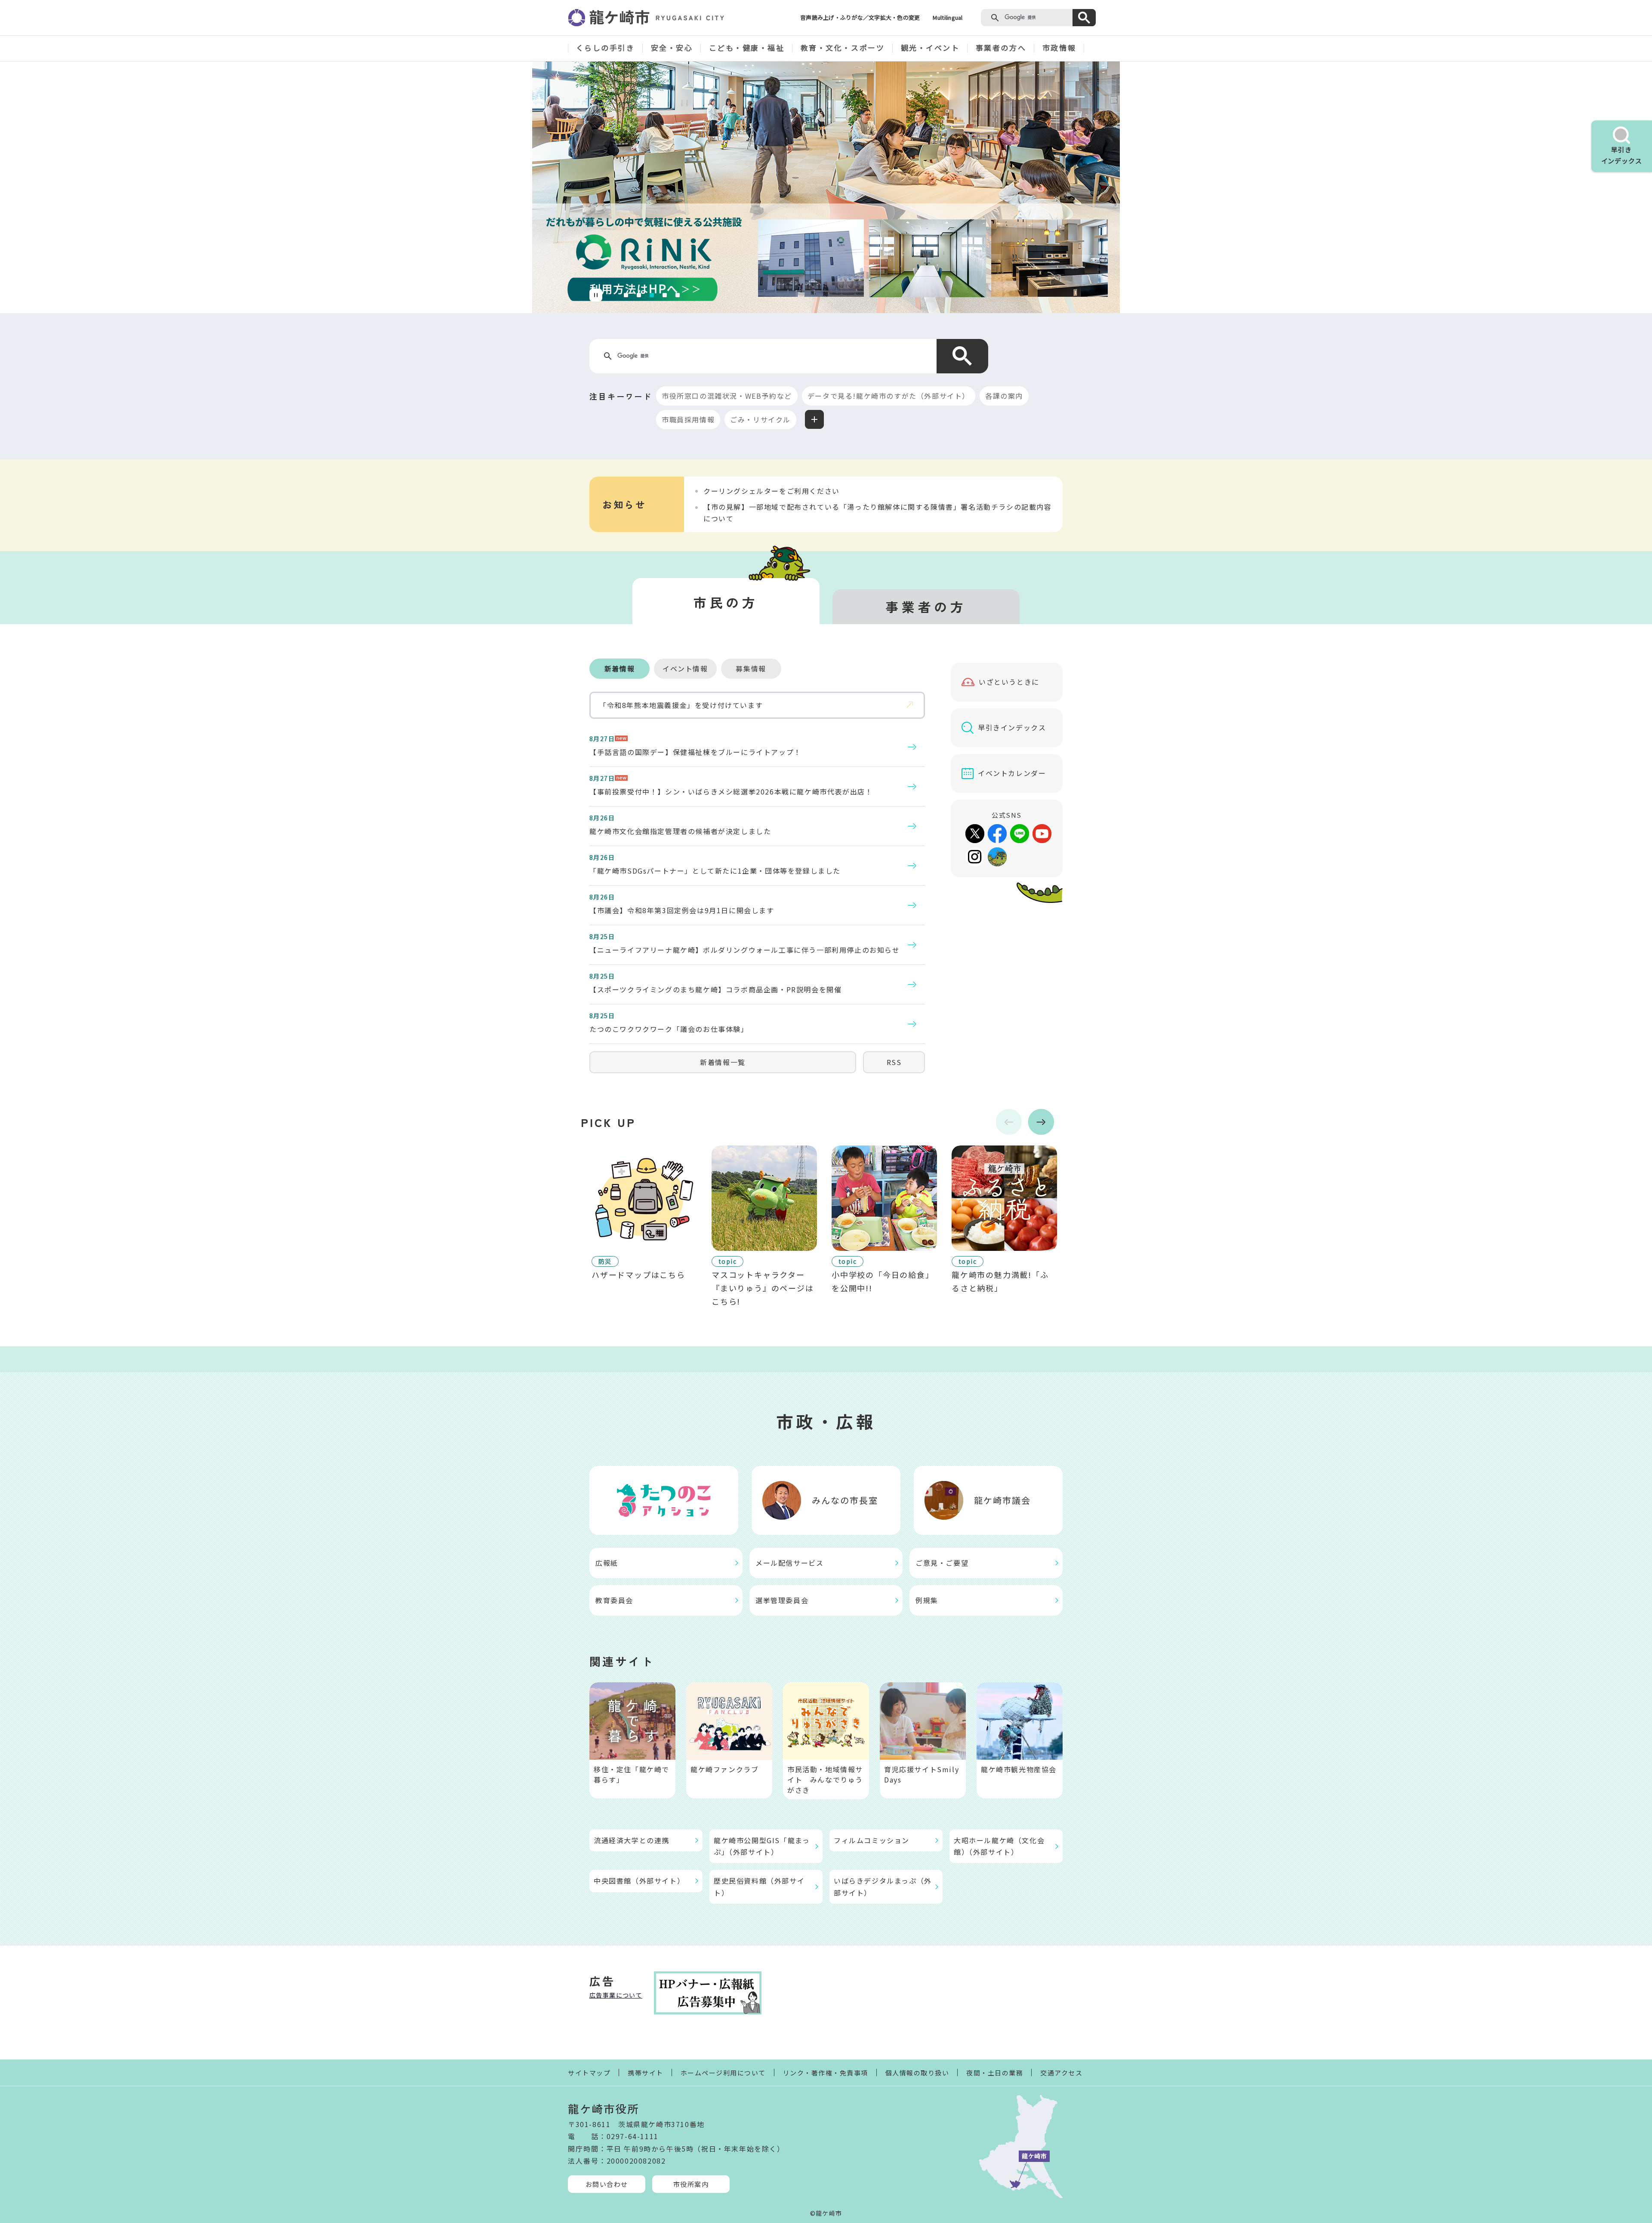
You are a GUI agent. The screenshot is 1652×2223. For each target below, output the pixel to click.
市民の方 (726, 602)
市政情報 (1059, 48)
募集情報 (751, 668)
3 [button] (653, 294)
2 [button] (640, 294)
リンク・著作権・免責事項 (826, 2073)
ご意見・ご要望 (942, 1563)
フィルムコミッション (872, 1840)
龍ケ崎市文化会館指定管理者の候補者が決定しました (680, 831)
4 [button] (666, 294)
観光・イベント (930, 48)
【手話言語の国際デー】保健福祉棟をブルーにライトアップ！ (695, 752)
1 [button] (627, 294)
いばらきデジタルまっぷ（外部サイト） (883, 1886)
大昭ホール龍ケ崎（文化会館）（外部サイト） (999, 1846)
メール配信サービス (789, 1563)
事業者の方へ (1001, 48)
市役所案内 (691, 2184)
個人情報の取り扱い (917, 2073)
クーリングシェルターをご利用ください (772, 491)
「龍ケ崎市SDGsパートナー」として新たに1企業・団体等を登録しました (715, 871)
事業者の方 (926, 607)
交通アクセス (1061, 2073)
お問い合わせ (607, 2184)
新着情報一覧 (723, 1062)
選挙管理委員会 (782, 1600)
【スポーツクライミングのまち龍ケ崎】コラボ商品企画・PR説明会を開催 (715, 989)
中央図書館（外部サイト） (639, 1881)
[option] (826, 187)
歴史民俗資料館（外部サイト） (759, 1886)
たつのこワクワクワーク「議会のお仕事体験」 (669, 1029)
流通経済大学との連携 (632, 1840)
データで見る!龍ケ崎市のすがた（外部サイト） (889, 396)
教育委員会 (614, 1600)
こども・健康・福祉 (747, 48)
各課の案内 (1004, 396)
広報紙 (607, 1563)
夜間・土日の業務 (995, 2073)
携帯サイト (646, 2073)
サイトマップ (589, 2073)
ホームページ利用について (723, 2073)
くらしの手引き (606, 48)
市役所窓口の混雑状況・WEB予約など (727, 396)
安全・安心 (672, 48)
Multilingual (948, 17)
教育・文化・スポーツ (843, 48)
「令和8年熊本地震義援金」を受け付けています (681, 705)
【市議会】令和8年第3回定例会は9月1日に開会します (682, 910)
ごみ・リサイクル (760, 419)
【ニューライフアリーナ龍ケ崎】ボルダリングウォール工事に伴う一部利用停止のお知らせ (745, 950)
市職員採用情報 (688, 419)
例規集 (927, 1600)
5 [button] (678, 294)
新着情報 (619, 668)
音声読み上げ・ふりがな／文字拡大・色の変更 (860, 17)
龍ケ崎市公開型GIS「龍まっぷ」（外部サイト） (762, 1846)
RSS (894, 1062)
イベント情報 (685, 668)
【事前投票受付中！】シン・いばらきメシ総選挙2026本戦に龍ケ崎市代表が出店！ (731, 791)
